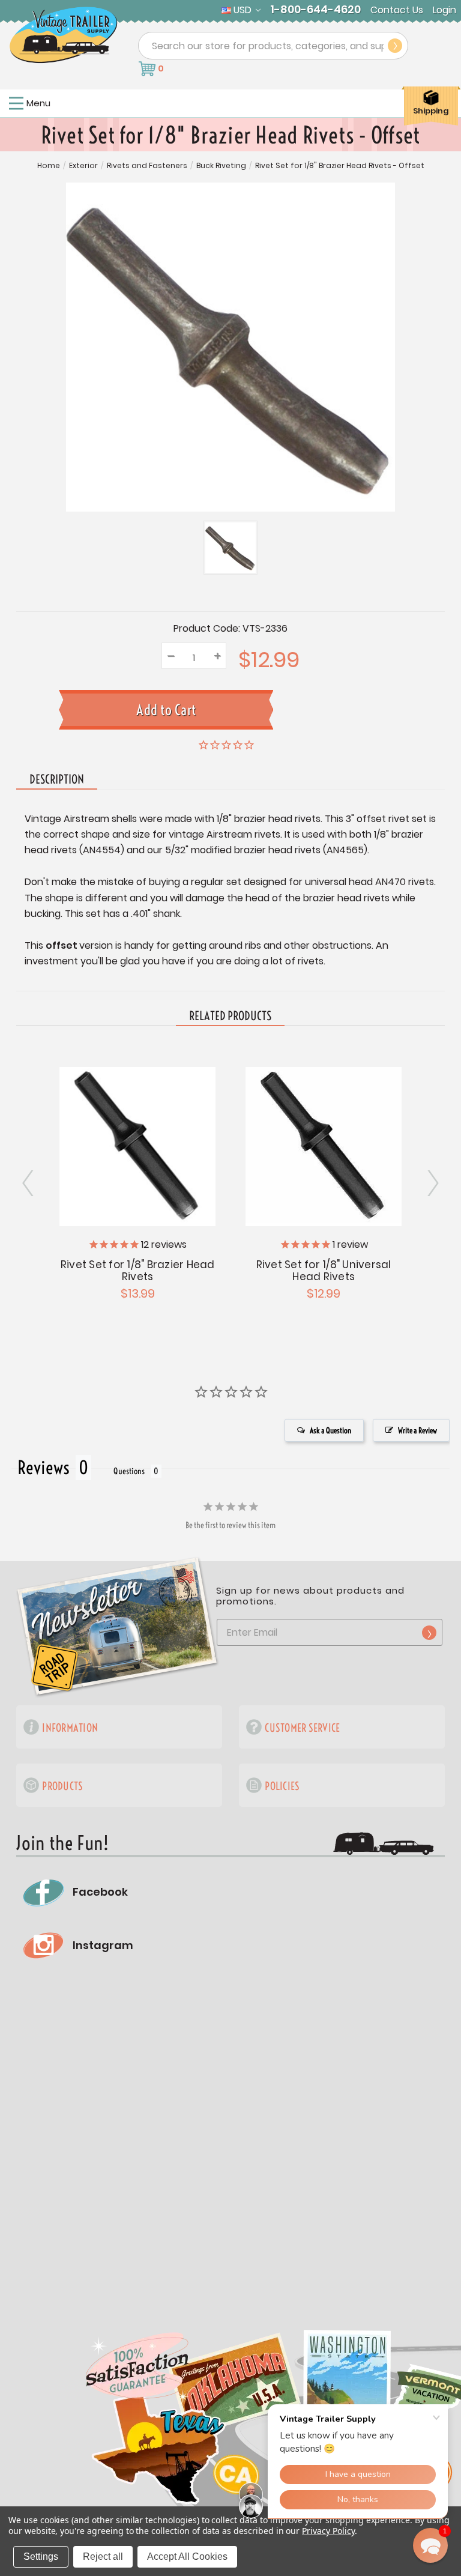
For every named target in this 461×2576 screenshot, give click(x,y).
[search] (395, 46)
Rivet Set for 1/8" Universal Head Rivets (324, 1271)
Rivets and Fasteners (147, 166)
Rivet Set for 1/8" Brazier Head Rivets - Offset (340, 166)
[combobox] (273, 46)
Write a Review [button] (417, 1430)
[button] (430, 2545)
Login (444, 10)
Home (49, 166)
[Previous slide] (432, 1184)
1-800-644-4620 (315, 10)
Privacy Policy (328, 2531)
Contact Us (397, 10)
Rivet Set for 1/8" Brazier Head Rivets (138, 1271)
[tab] (230, 1017)
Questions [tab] (129, 1471)
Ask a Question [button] (330, 1430)
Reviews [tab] (44, 1468)
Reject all (103, 2556)
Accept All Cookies (187, 2556)
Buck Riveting (221, 166)
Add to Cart (137, 1145)
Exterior (83, 166)
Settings (41, 2556)
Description (57, 779)
